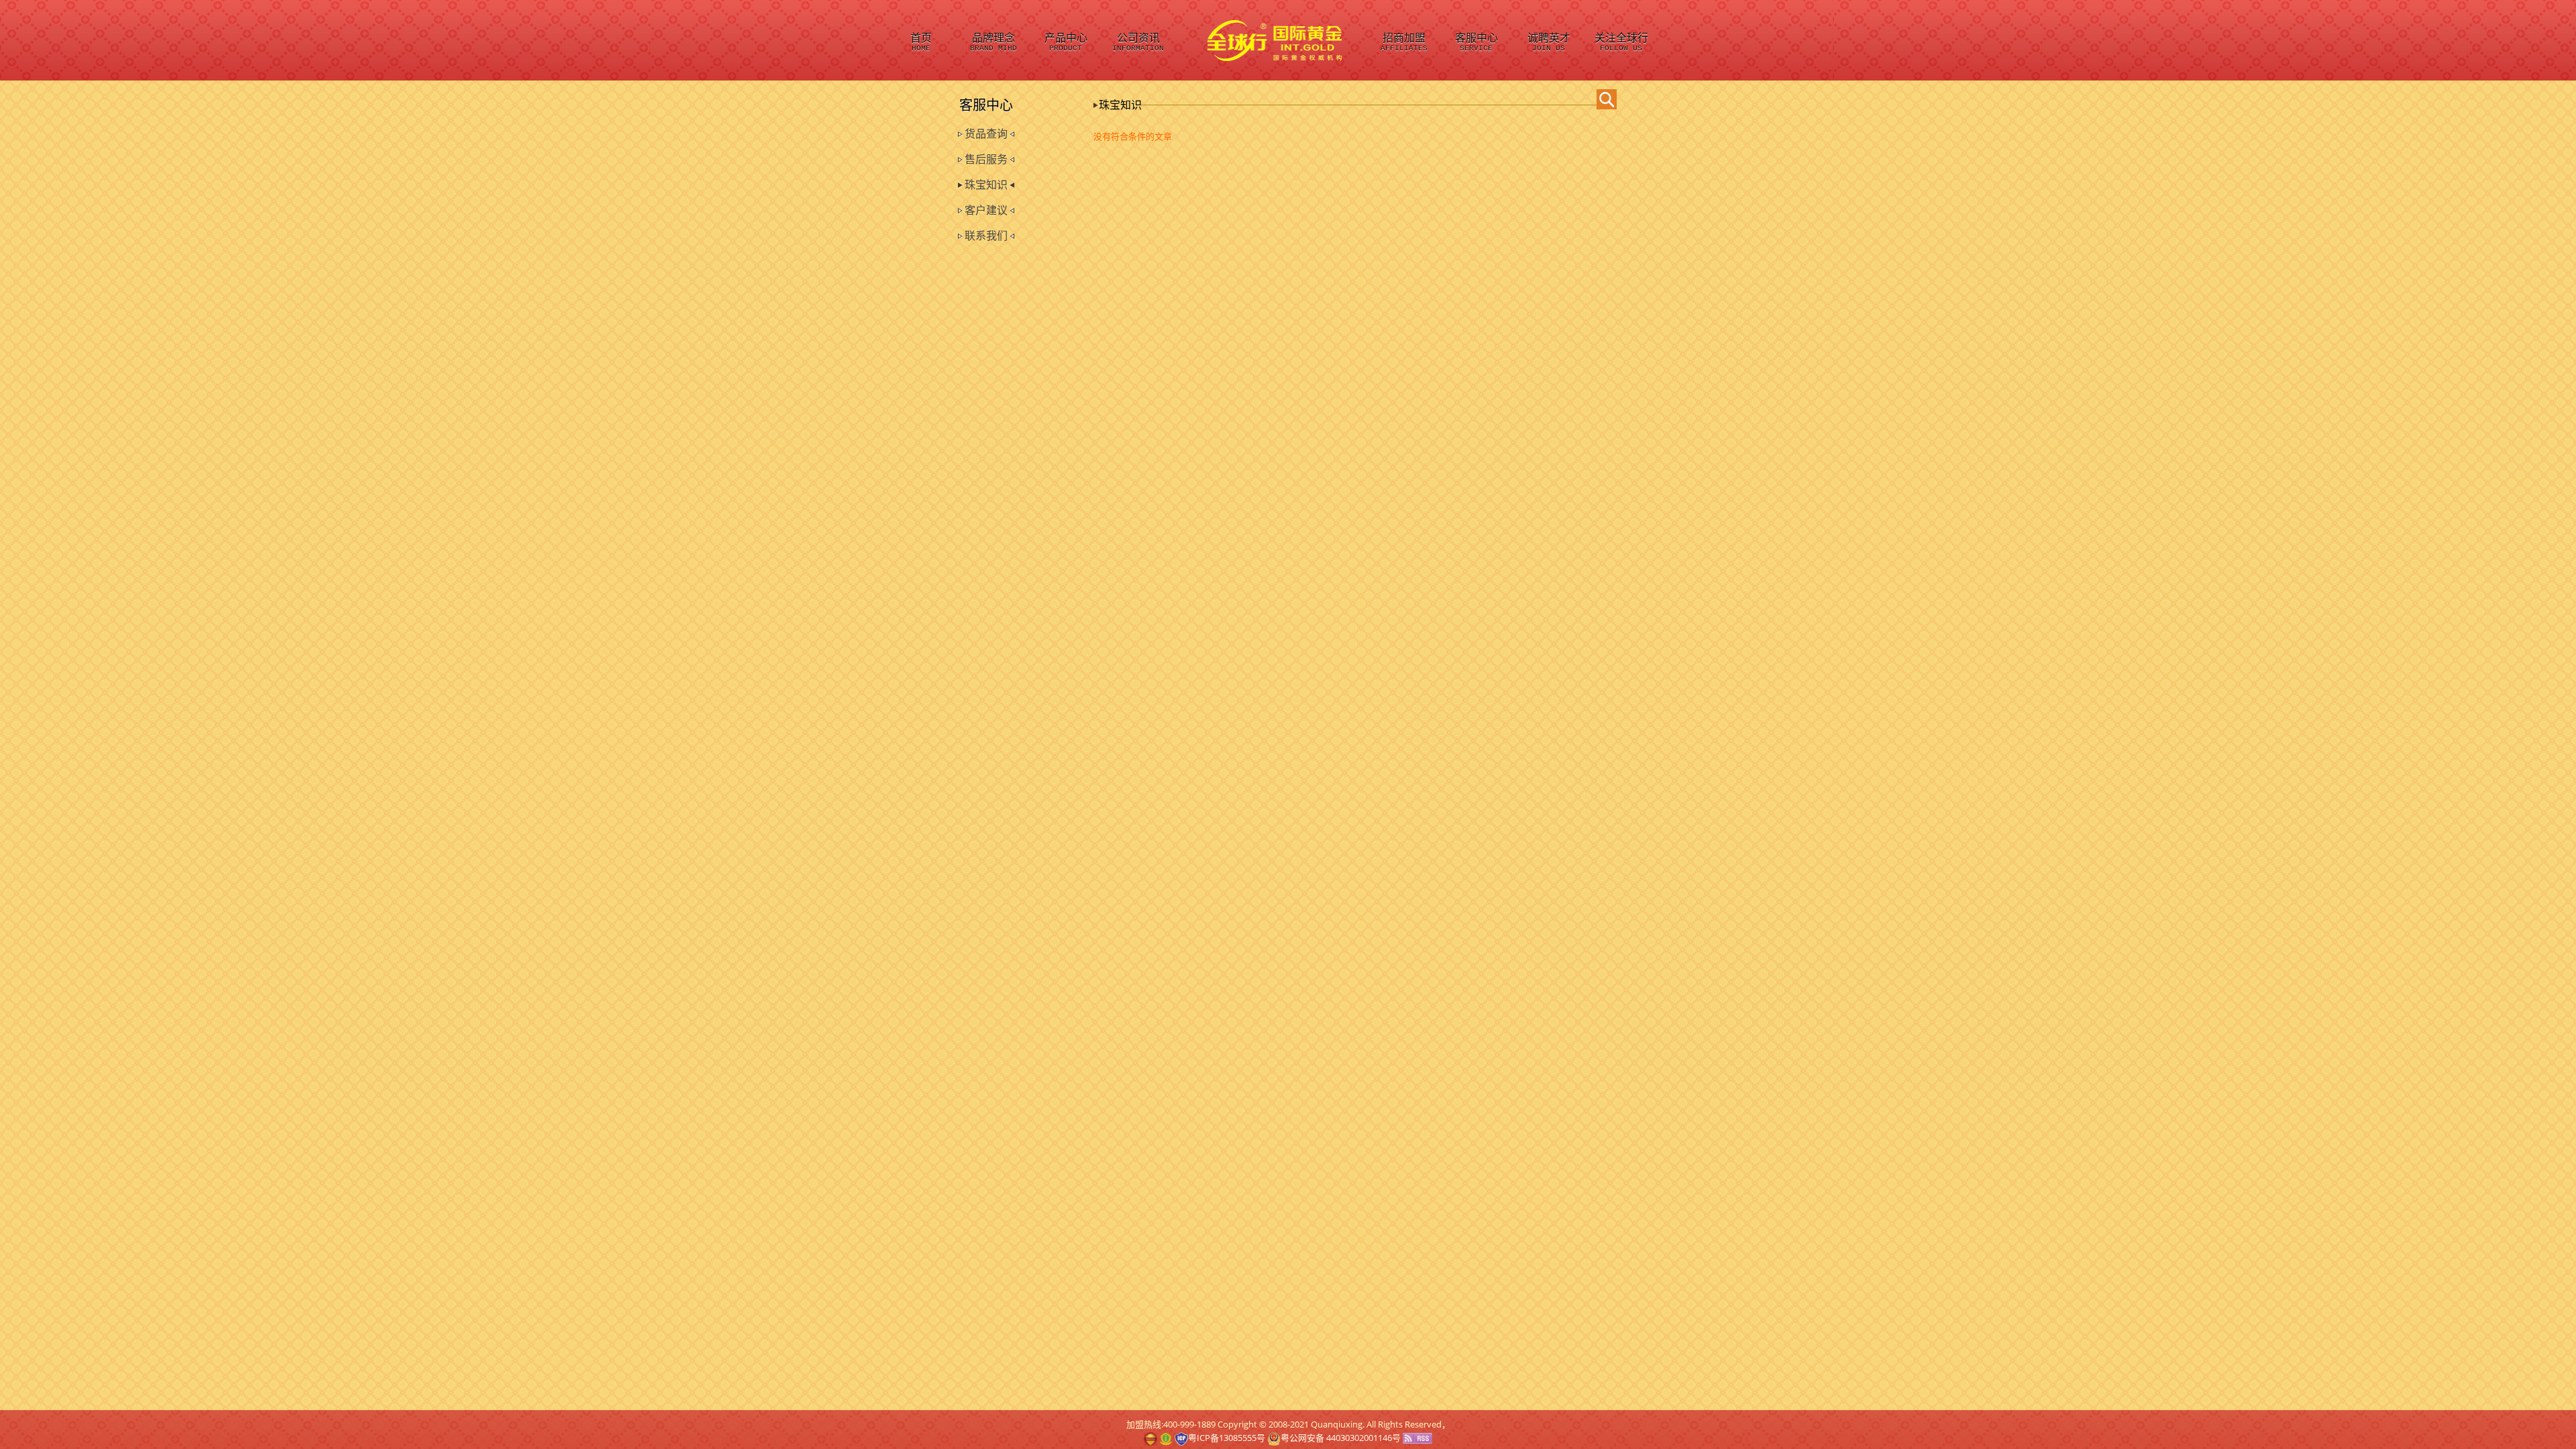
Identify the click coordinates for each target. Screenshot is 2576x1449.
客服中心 (1477, 43)
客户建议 (986, 210)
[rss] (1417, 1438)
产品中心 (1066, 43)
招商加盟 (1404, 43)
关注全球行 (1621, 43)
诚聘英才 (1549, 43)
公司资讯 (1138, 43)
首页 (921, 43)
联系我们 (986, 236)
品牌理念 (994, 43)
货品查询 (986, 134)
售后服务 (986, 159)
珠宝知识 (986, 185)
